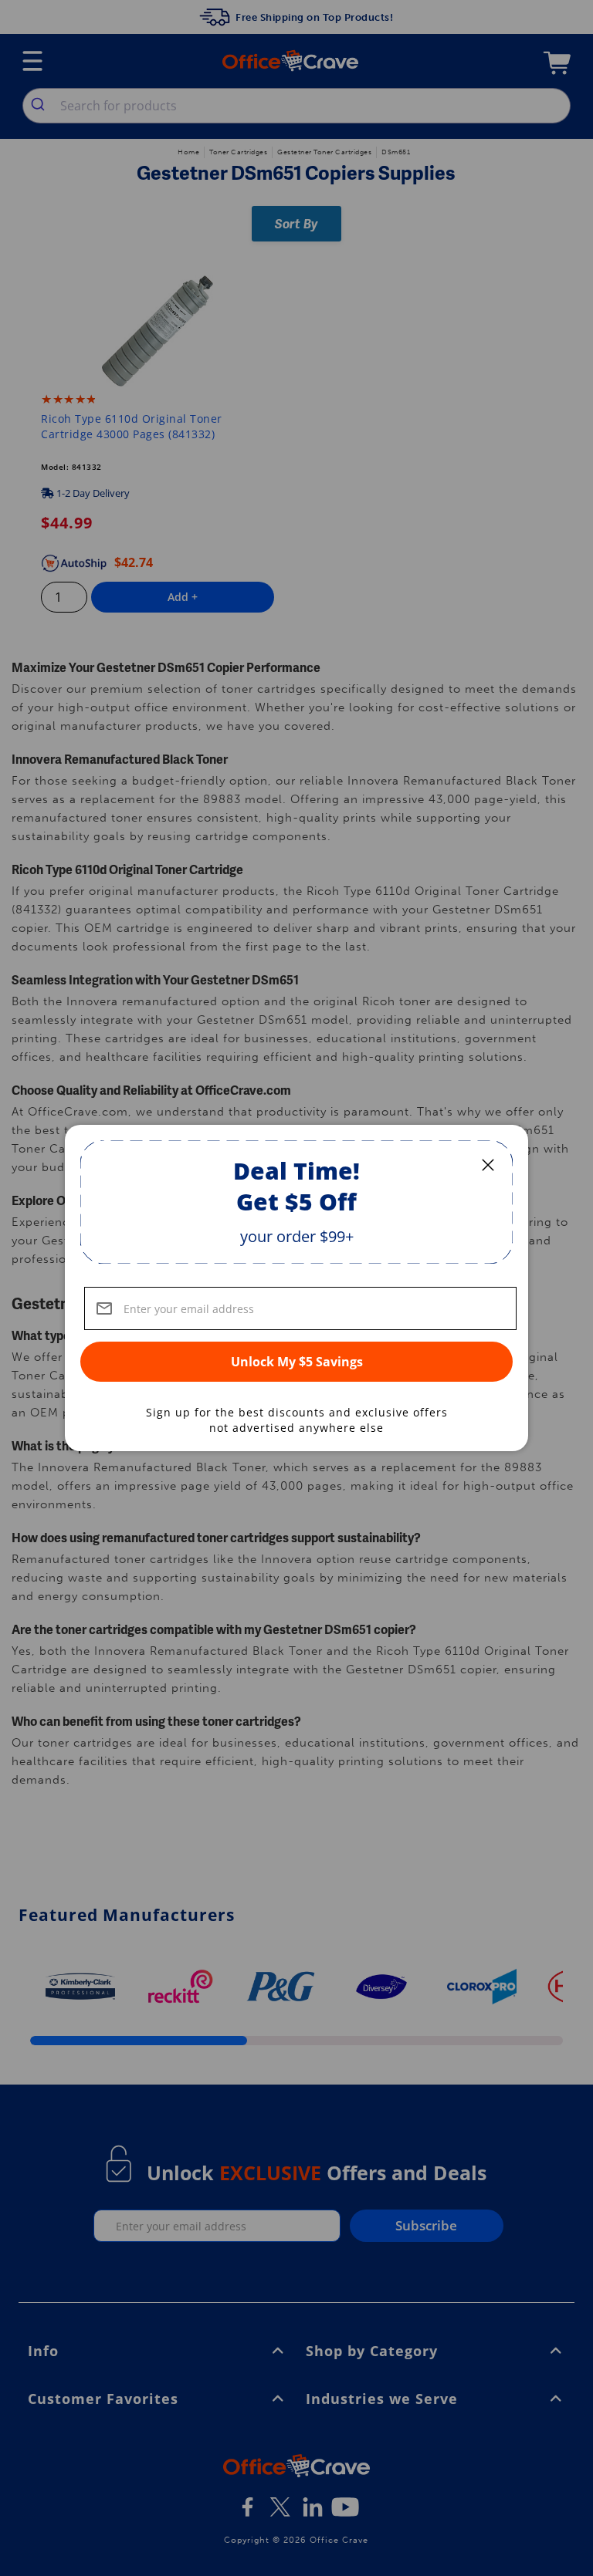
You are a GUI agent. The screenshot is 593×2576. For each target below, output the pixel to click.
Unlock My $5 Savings (297, 1362)
